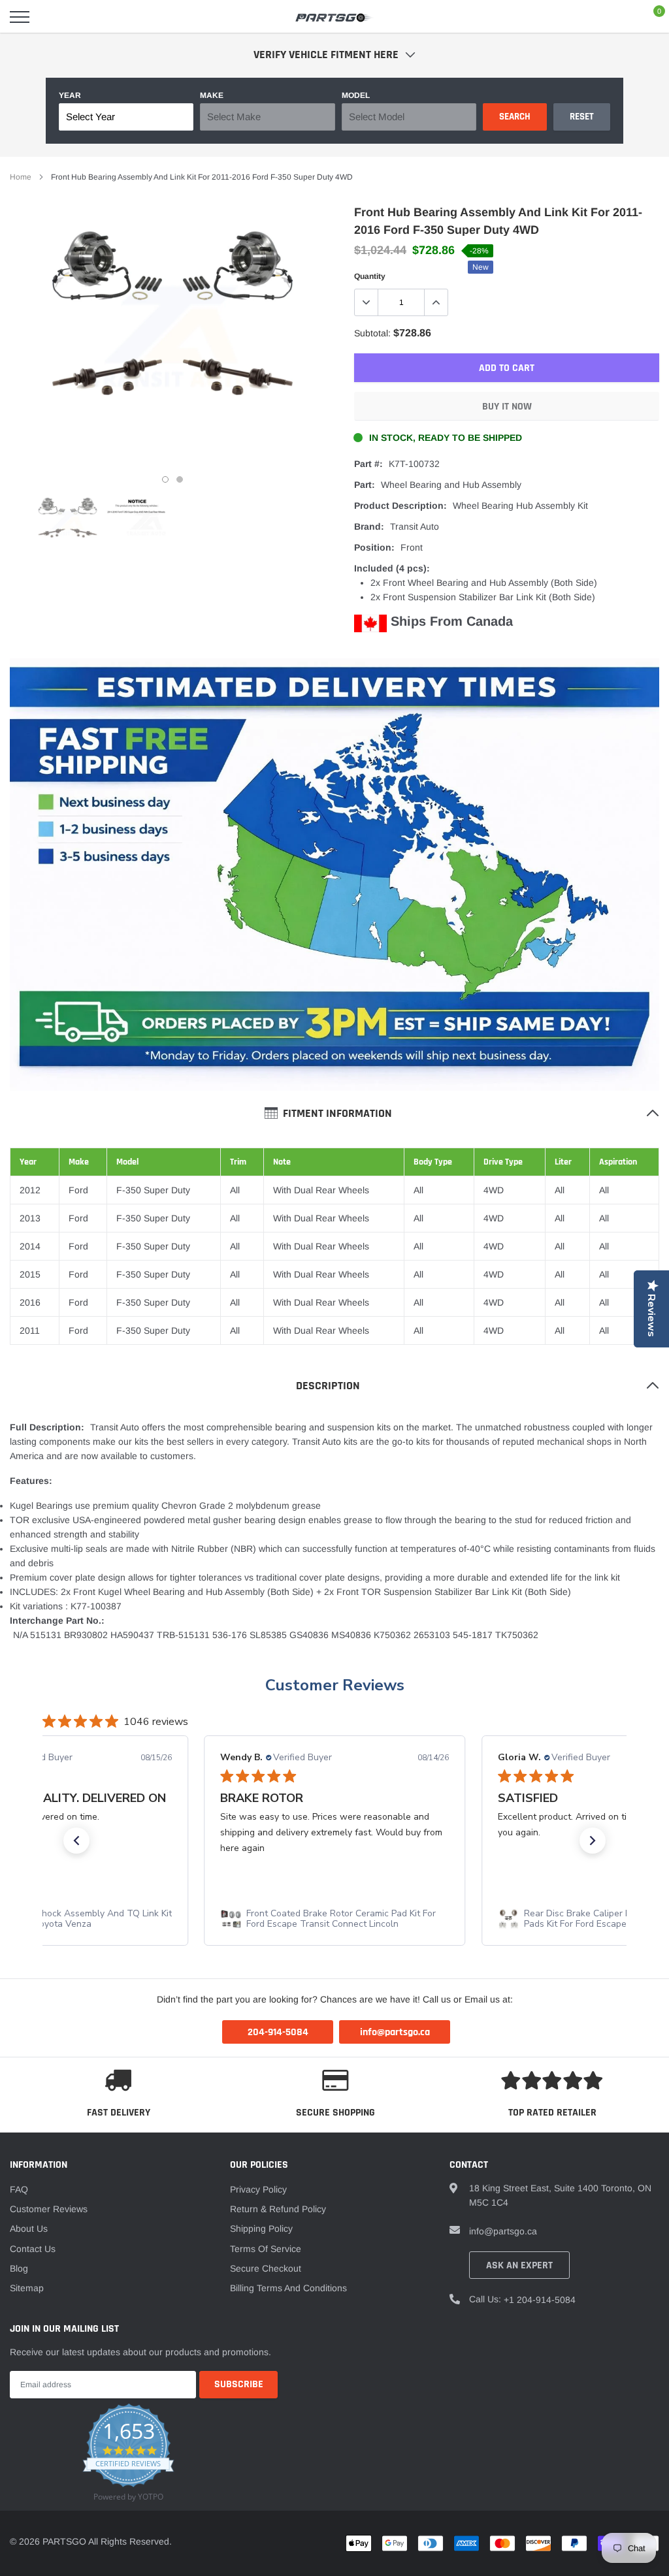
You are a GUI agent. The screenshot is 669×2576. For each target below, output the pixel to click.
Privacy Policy (258, 2189)
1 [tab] (165, 479)
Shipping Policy (261, 2229)
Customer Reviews (335, 1685)
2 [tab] (180, 479)
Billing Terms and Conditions (288, 2288)
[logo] (334, 17)
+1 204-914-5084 (540, 2300)
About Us (29, 2229)
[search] (53, 17)
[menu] (20, 17)
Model (356, 95)
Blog (19, 2268)
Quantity (370, 276)
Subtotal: (372, 333)
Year (70, 95)
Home (21, 177)
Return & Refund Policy (278, 2209)
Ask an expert (519, 2265)
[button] (76, 1841)
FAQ (19, 2189)
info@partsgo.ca (503, 2231)
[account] (620, 17)
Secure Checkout (266, 2268)
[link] (68, 523)
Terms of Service (266, 2249)
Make (212, 95)
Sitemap (27, 2288)
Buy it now (507, 407)
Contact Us (33, 2249)
